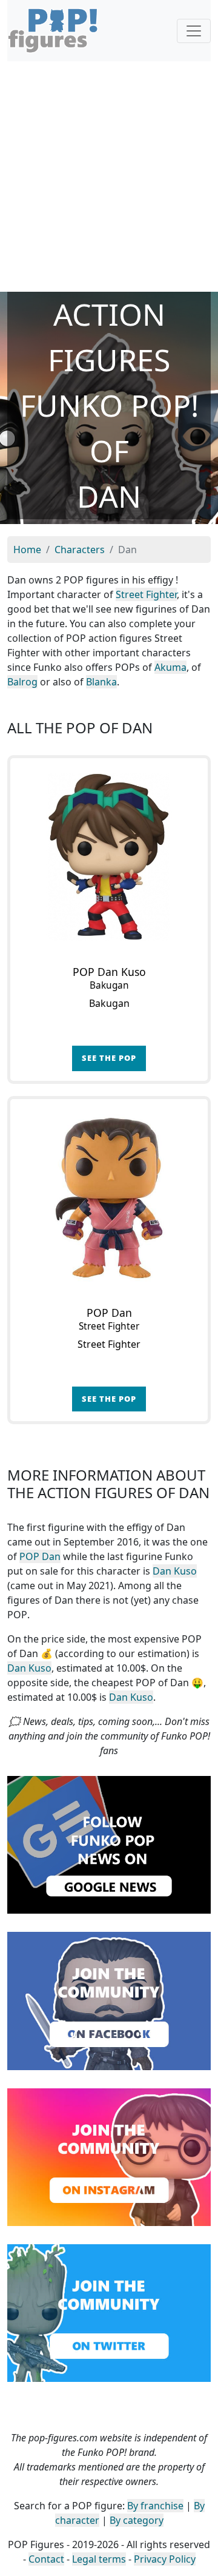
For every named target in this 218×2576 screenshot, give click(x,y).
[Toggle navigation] (194, 31)
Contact (46, 2559)
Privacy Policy (165, 2559)
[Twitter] (109, 2312)
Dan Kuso (175, 1571)
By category (137, 2520)
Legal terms (99, 2559)
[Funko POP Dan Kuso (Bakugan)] (109, 857)
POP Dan (40, 1556)
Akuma (170, 667)
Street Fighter (146, 594)
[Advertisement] (109, 177)
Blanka (101, 682)
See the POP (109, 1058)
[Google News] (109, 1844)
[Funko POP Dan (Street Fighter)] (109, 1198)
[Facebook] (109, 2000)
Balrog (22, 682)
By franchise (155, 2506)
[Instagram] (109, 2156)
